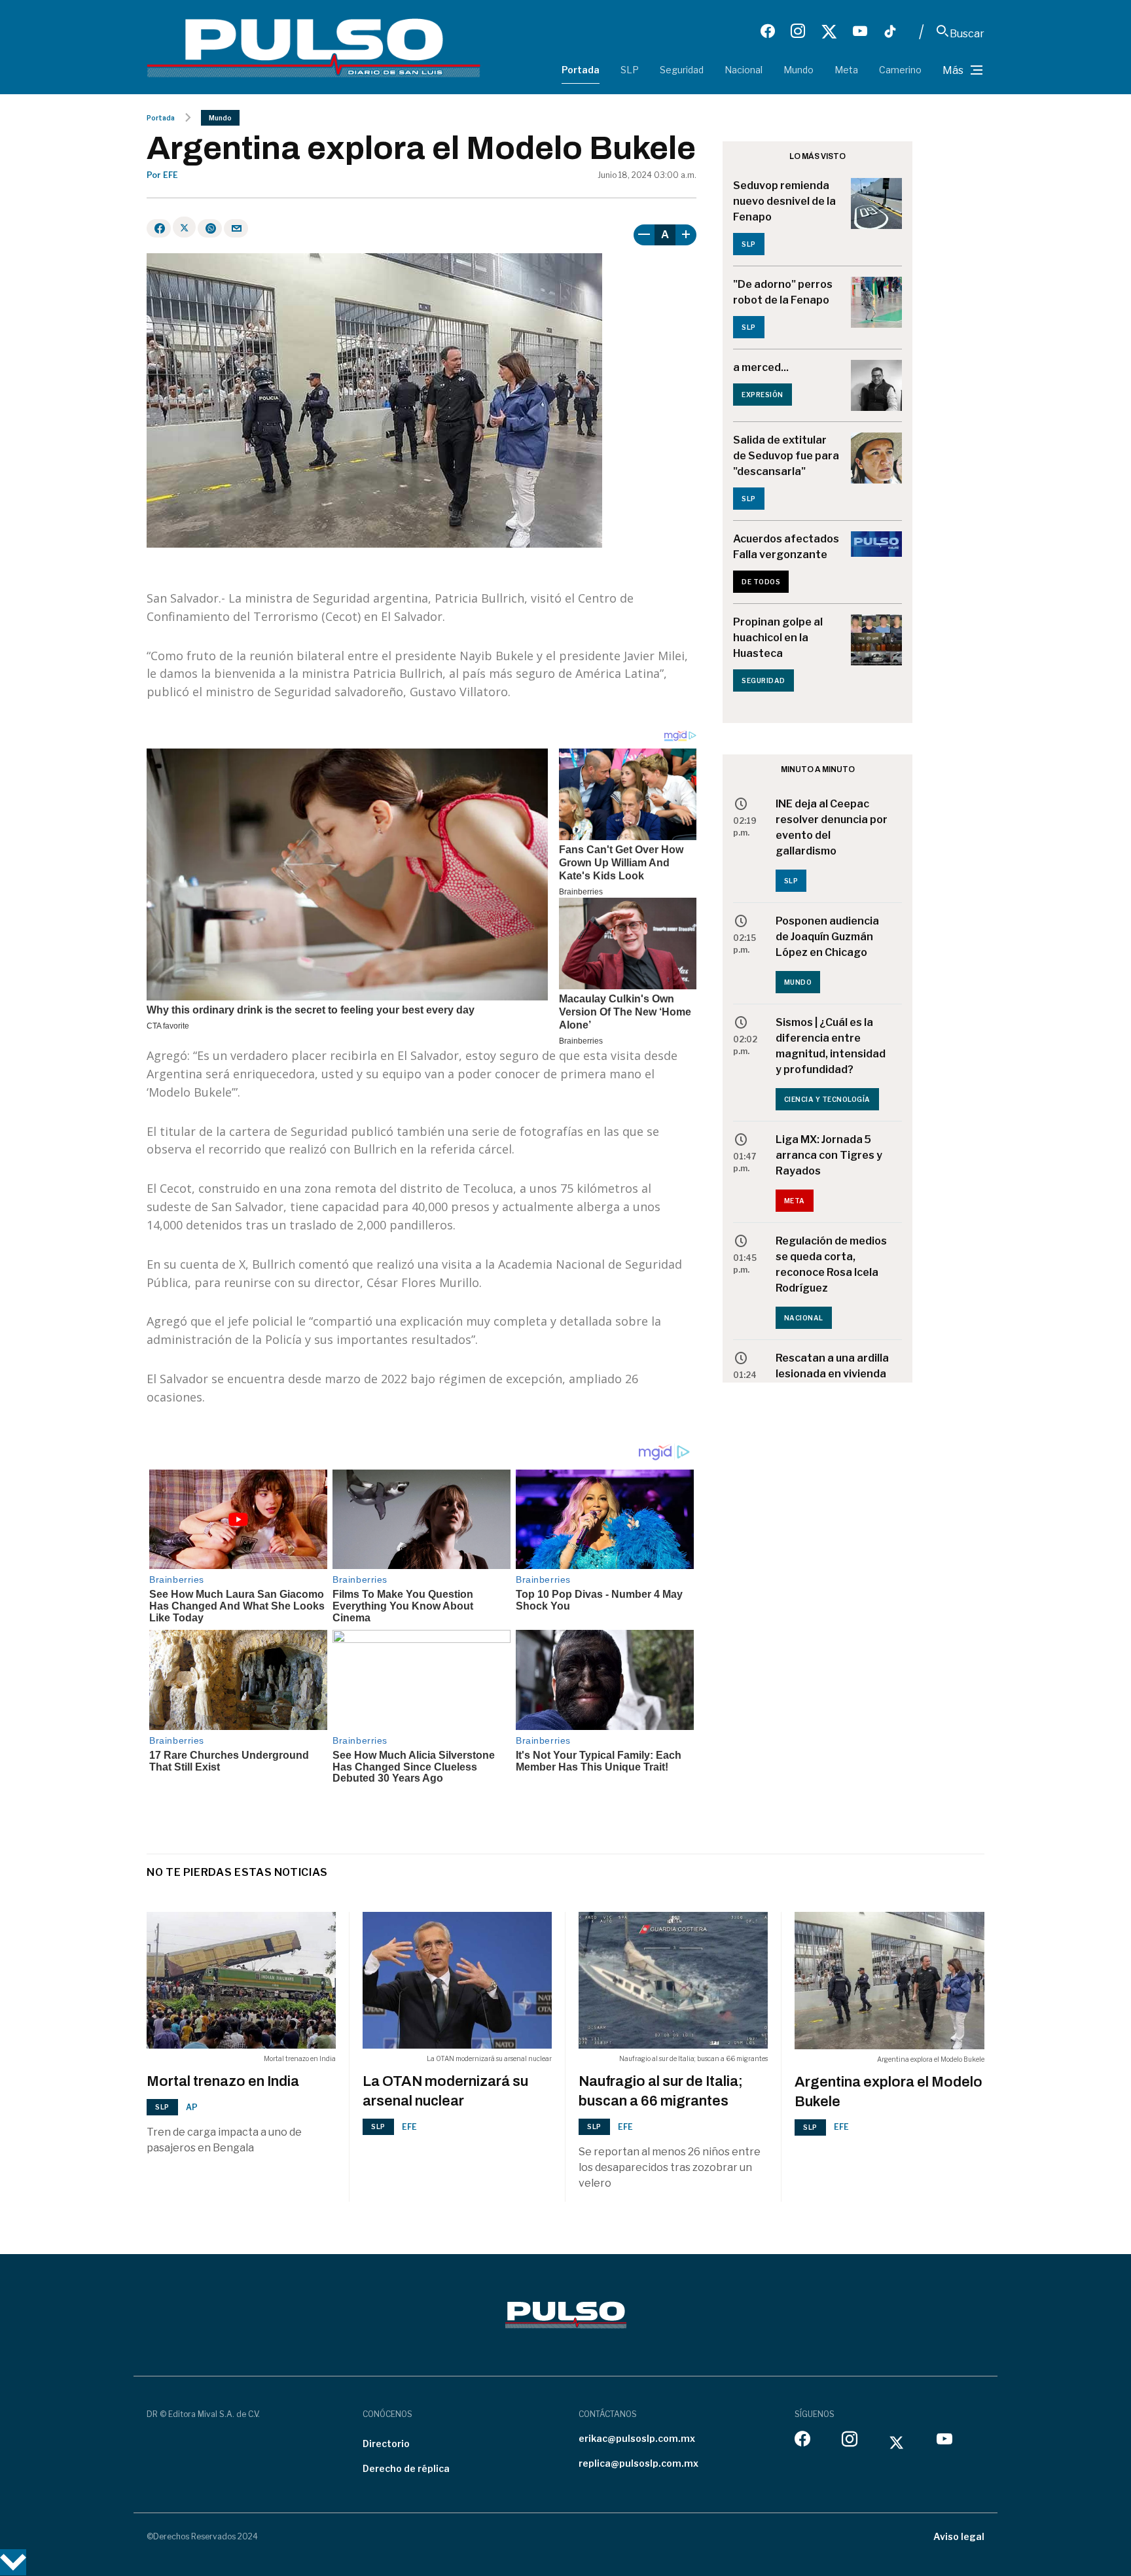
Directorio (386, 2444)
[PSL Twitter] (829, 31)
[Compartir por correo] (236, 228)
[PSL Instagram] (798, 31)
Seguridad (682, 70)
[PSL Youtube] (860, 31)
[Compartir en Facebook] (159, 228)
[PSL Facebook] (768, 31)
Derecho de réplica (406, 2468)
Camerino (900, 70)
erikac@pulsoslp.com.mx (637, 2438)
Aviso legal (959, 2536)
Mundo (799, 70)
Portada (581, 70)
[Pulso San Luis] (314, 47)
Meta (846, 70)
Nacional (744, 70)
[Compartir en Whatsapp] (210, 228)
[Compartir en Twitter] (184, 227)
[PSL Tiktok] (890, 31)
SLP (630, 70)
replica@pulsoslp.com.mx (638, 2463)
